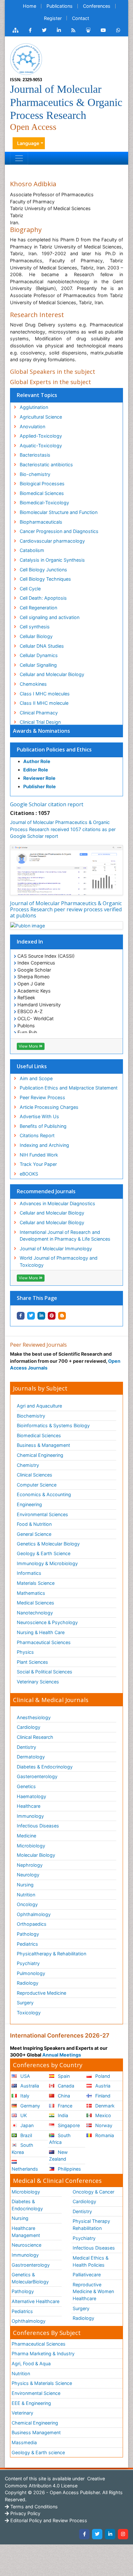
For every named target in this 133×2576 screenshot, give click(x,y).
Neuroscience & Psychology (47, 1622)
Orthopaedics (32, 1924)
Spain (63, 2076)
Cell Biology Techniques (45, 579)
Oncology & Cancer (93, 2192)
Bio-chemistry (35, 474)
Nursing (25, 1885)
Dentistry (26, 1747)
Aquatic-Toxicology (41, 445)
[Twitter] (97, 2534)
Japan (26, 2125)
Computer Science (37, 1485)
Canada (65, 2086)
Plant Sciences (32, 1662)
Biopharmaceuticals (41, 522)
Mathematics (31, 1593)
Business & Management (43, 1445)
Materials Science (36, 1583)
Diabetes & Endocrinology (45, 1767)
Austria (102, 2086)
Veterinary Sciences (38, 1682)
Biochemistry (31, 1416)
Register (53, 18)
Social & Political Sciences (45, 1672)
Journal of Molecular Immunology (56, 1249)
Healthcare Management (26, 2232)
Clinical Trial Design (40, 722)
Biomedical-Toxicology (44, 503)
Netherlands (25, 2169)
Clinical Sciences (35, 1475)
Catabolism (32, 550)
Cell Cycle (30, 589)
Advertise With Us (39, 1116)
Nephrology (30, 1865)
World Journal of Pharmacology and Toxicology (59, 1261)
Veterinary (22, 2413)
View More (29, 1046)
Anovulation (32, 426)
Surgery (25, 2003)
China (63, 2096)
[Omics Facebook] (30, 30)
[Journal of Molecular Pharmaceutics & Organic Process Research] (26, 58)
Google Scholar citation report (47, 804)
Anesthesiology (34, 1717)
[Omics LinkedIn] (59, 30)
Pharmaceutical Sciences (44, 1642)
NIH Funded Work (39, 1155)
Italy (24, 2096)
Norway (103, 2125)
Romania (104, 2135)
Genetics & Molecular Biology (48, 1544)
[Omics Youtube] (103, 30)
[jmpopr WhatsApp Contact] (118, 30)
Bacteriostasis (35, 455)
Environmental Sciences (42, 1514)
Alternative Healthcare (36, 2301)
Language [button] (28, 143)
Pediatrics (27, 1944)
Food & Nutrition (34, 1524)
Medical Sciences (36, 1603)
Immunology (30, 1816)
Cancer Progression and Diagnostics (59, 531)
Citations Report (37, 1135)
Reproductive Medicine (41, 1993)
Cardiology (29, 1727)
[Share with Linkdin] (41, 1316)
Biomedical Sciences (42, 493)
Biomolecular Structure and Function (59, 512)
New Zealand (58, 2156)
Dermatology (31, 1757)
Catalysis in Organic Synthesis (52, 560)
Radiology (28, 1983)
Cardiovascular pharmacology (52, 541)
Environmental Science (36, 2393)
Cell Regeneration (38, 608)
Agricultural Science (41, 417)
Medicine (26, 1836)
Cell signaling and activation (50, 617)
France (64, 2106)
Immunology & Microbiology (47, 1563)
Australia (29, 2086)
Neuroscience (26, 2245)
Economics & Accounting (44, 1494)
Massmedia (24, 2442)
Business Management (36, 2432)
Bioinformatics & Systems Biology (53, 1425)
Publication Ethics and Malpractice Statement (69, 1088)
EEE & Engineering (31, 2403)
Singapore (68, 2125)
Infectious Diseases (38, 1826)
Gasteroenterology (37, 1776)
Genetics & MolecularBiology (30, 2278)
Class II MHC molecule (44, 703)
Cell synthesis (35, 627)
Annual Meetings (62, 2055)
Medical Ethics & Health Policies (91, 2261)
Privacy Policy (25, 2513)
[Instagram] (123, 2534)
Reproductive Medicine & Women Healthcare (93, 2291)
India (62, 2115)
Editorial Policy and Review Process (48, 2520)
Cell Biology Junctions (43, 570)
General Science (34, 1534)
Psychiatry (28, 1963)
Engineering (29, 1504)
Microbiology (31, 1846)
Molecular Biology (36, 1855)
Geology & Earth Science (44, 1553)
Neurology (28, 1875)
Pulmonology (31, 1973)
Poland (102, 2076)
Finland (102, 2096)
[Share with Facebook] (21, 1316)
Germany (30, 2106)
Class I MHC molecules (45, 694)
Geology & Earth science (38, 2452)
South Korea (22, 2149)
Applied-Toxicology (41, 436)
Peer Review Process (42, 1097)
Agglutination (34, 407)
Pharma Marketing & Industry (43, 2353)
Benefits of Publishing (43, 1126)
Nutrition (26, 1895)
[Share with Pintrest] (52, 1316)
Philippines (69, 2169)
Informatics (29, 1573)
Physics (25, 1652)
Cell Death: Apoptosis (43, 598)
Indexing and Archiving (44, 1145)
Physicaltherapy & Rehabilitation (51, 1954)
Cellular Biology (36, 636)
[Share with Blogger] (62, 1316)
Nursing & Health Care (41, 1632)
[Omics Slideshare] (88, 30)
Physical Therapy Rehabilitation (91, 2225)
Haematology (31, 1796)
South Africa (60, 2139)
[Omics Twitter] (44, 30)
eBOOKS (29, 1174)
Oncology (27, 1904)
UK (23, 2115)
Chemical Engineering (40, 1455)
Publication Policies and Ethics (54, 750)
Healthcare (29, 1806)
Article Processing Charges (49, 1107)
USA (25, 2076)
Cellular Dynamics (39, 655)
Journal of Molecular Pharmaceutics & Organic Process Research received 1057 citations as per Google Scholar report (63, 829)
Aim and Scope (36, 1078)
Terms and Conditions (33, 2507)
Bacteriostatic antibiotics (46, 465)
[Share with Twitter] (31, 1316)
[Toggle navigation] (19, 158)
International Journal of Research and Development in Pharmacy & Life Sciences (65, 1236)
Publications (60, 6)
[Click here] (15, 30)
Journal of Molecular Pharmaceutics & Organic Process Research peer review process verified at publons (66, 909)
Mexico (102, 2115)
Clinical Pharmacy (39, 713)
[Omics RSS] (73, 30)
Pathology (28, 1934)
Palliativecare (87, 2275)
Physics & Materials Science (42, 2383)
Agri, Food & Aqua (31, 2363)
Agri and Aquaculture (39, 1406)
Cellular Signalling (38, 665)
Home (30, 6)
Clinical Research (35, 1737)
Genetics (26, 1786)
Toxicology (29, 2013)
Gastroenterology (31, 2265)
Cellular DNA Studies (42, 646)
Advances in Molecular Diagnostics (57, 1203)
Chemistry (28, 1465)
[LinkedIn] (110, 2534)
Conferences (97, 6)
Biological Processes (42, 484)
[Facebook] (84, 2534)
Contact (81, 18)
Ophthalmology (34, 1914)
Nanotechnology (35, 1613)
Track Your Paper (38, 1164)
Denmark (104, 2106)
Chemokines (33, 684)
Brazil (26, 2135)
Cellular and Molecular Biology (52, 1213)
